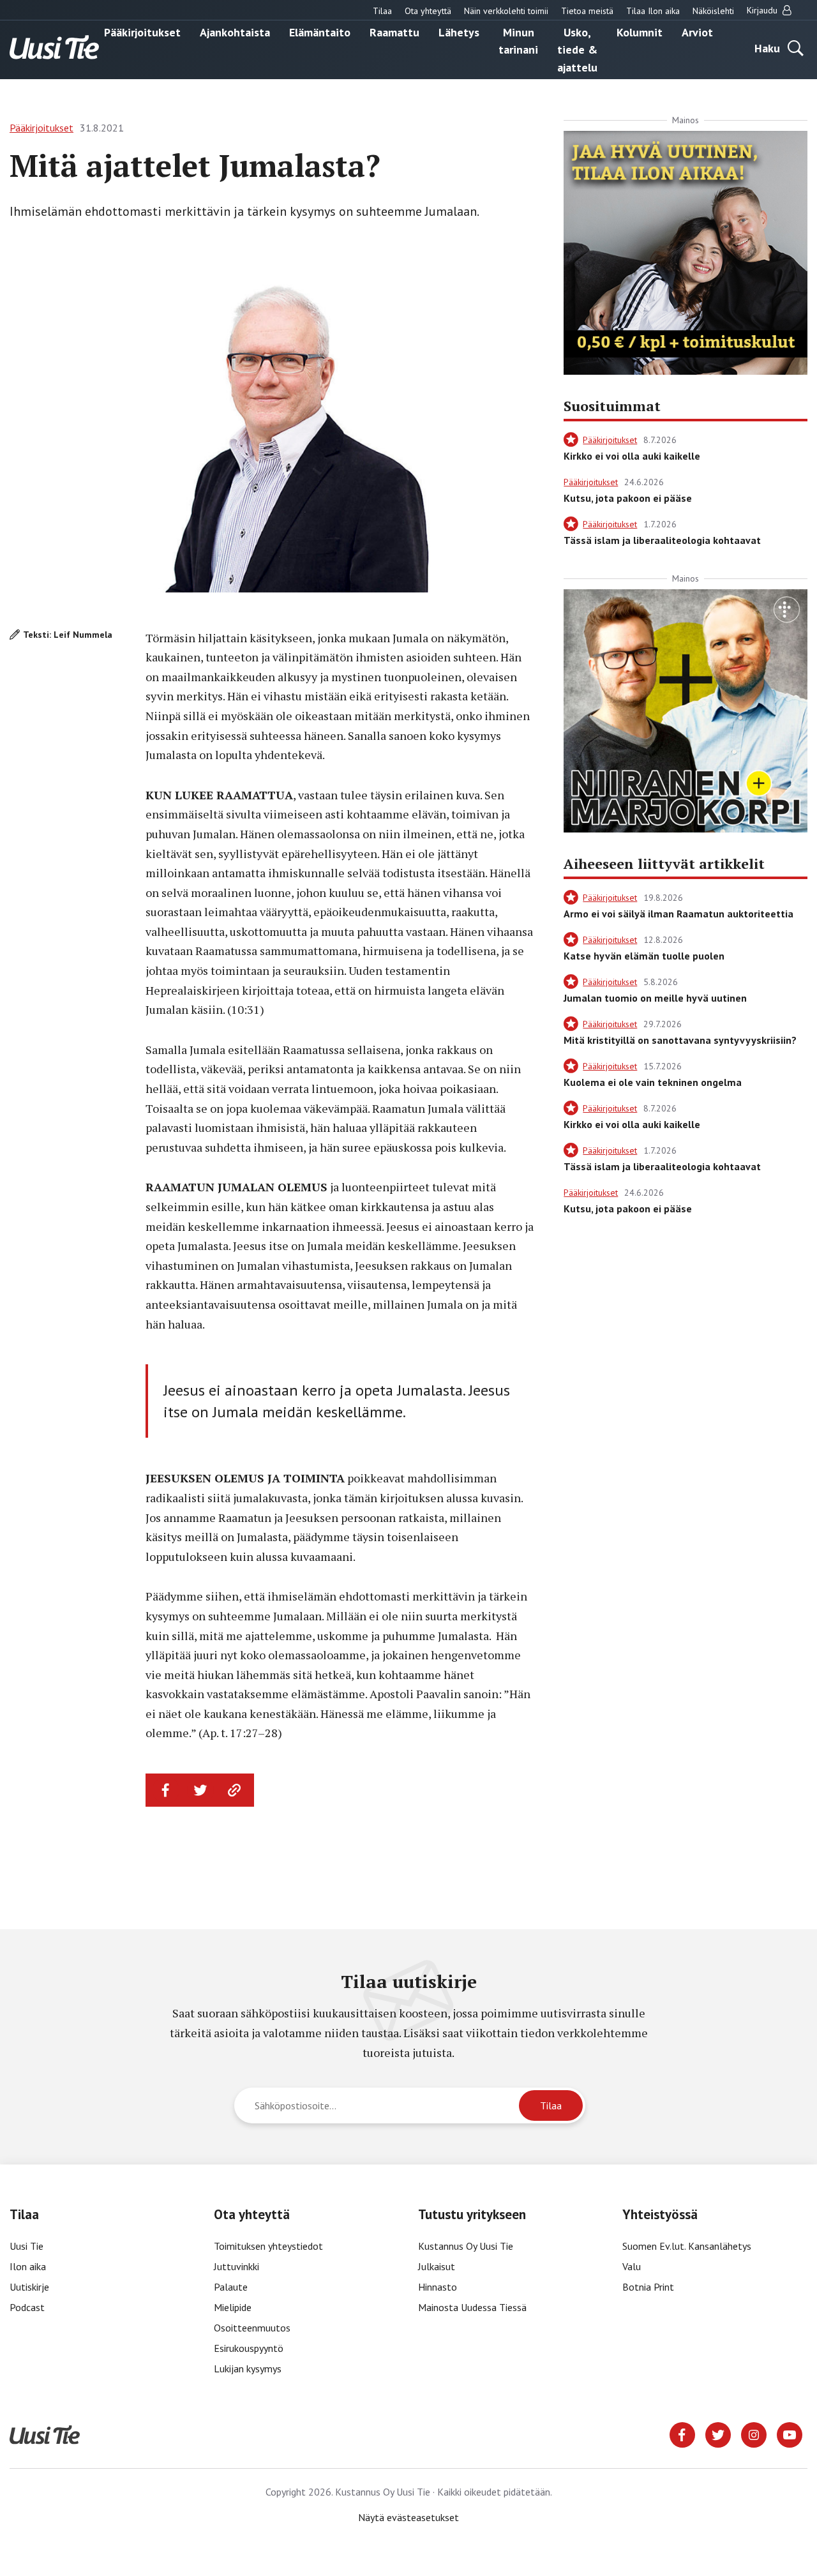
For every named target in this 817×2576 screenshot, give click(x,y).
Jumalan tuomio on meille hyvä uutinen (655, 998)
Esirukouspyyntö (249, 2348)
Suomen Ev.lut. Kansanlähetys (687, 2246)
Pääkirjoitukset (142, 32)
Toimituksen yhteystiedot (268, 2246)
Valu (632, 2266)
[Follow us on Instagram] (754, 2434)
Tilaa (382, 11)
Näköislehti (713, 11)
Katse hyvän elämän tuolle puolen (644, 956)
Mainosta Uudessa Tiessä (472, 2307)
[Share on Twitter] (200, 1790)
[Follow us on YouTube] (790, 2434)
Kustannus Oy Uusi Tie (466, 2246)
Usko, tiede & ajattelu (577, 49)
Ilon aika (28, 2266)
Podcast (27, 2307)
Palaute (231, 2287)
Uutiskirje (29, 2287)
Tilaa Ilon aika (653, 11)
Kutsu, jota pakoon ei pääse (628, 498)
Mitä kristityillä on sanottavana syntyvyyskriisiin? (680, 1040)
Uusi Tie (28, 2246)
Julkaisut (437, 2266)
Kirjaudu (763, 10)
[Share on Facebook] (166, 1790)
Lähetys (459, 32)
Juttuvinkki (236, 2266)
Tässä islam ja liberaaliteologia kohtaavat (662, 540)
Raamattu (394, 32)
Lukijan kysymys (248, 2369)
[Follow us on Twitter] (718, 2434)
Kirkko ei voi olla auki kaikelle (632, 456)
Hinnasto (438, 2287)
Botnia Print (648, 2287)
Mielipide (233, 2307)
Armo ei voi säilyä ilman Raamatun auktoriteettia (678, 914)
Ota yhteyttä (428, 11)
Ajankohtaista (235, 32)
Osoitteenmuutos (252, 2328)
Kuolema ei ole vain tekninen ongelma (653, 1082)
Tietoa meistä (587, 11)
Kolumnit (640, 32)
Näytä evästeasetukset (408, 2517)
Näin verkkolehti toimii (506, 11)
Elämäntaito (320, 32)
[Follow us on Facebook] (682, 2434)
